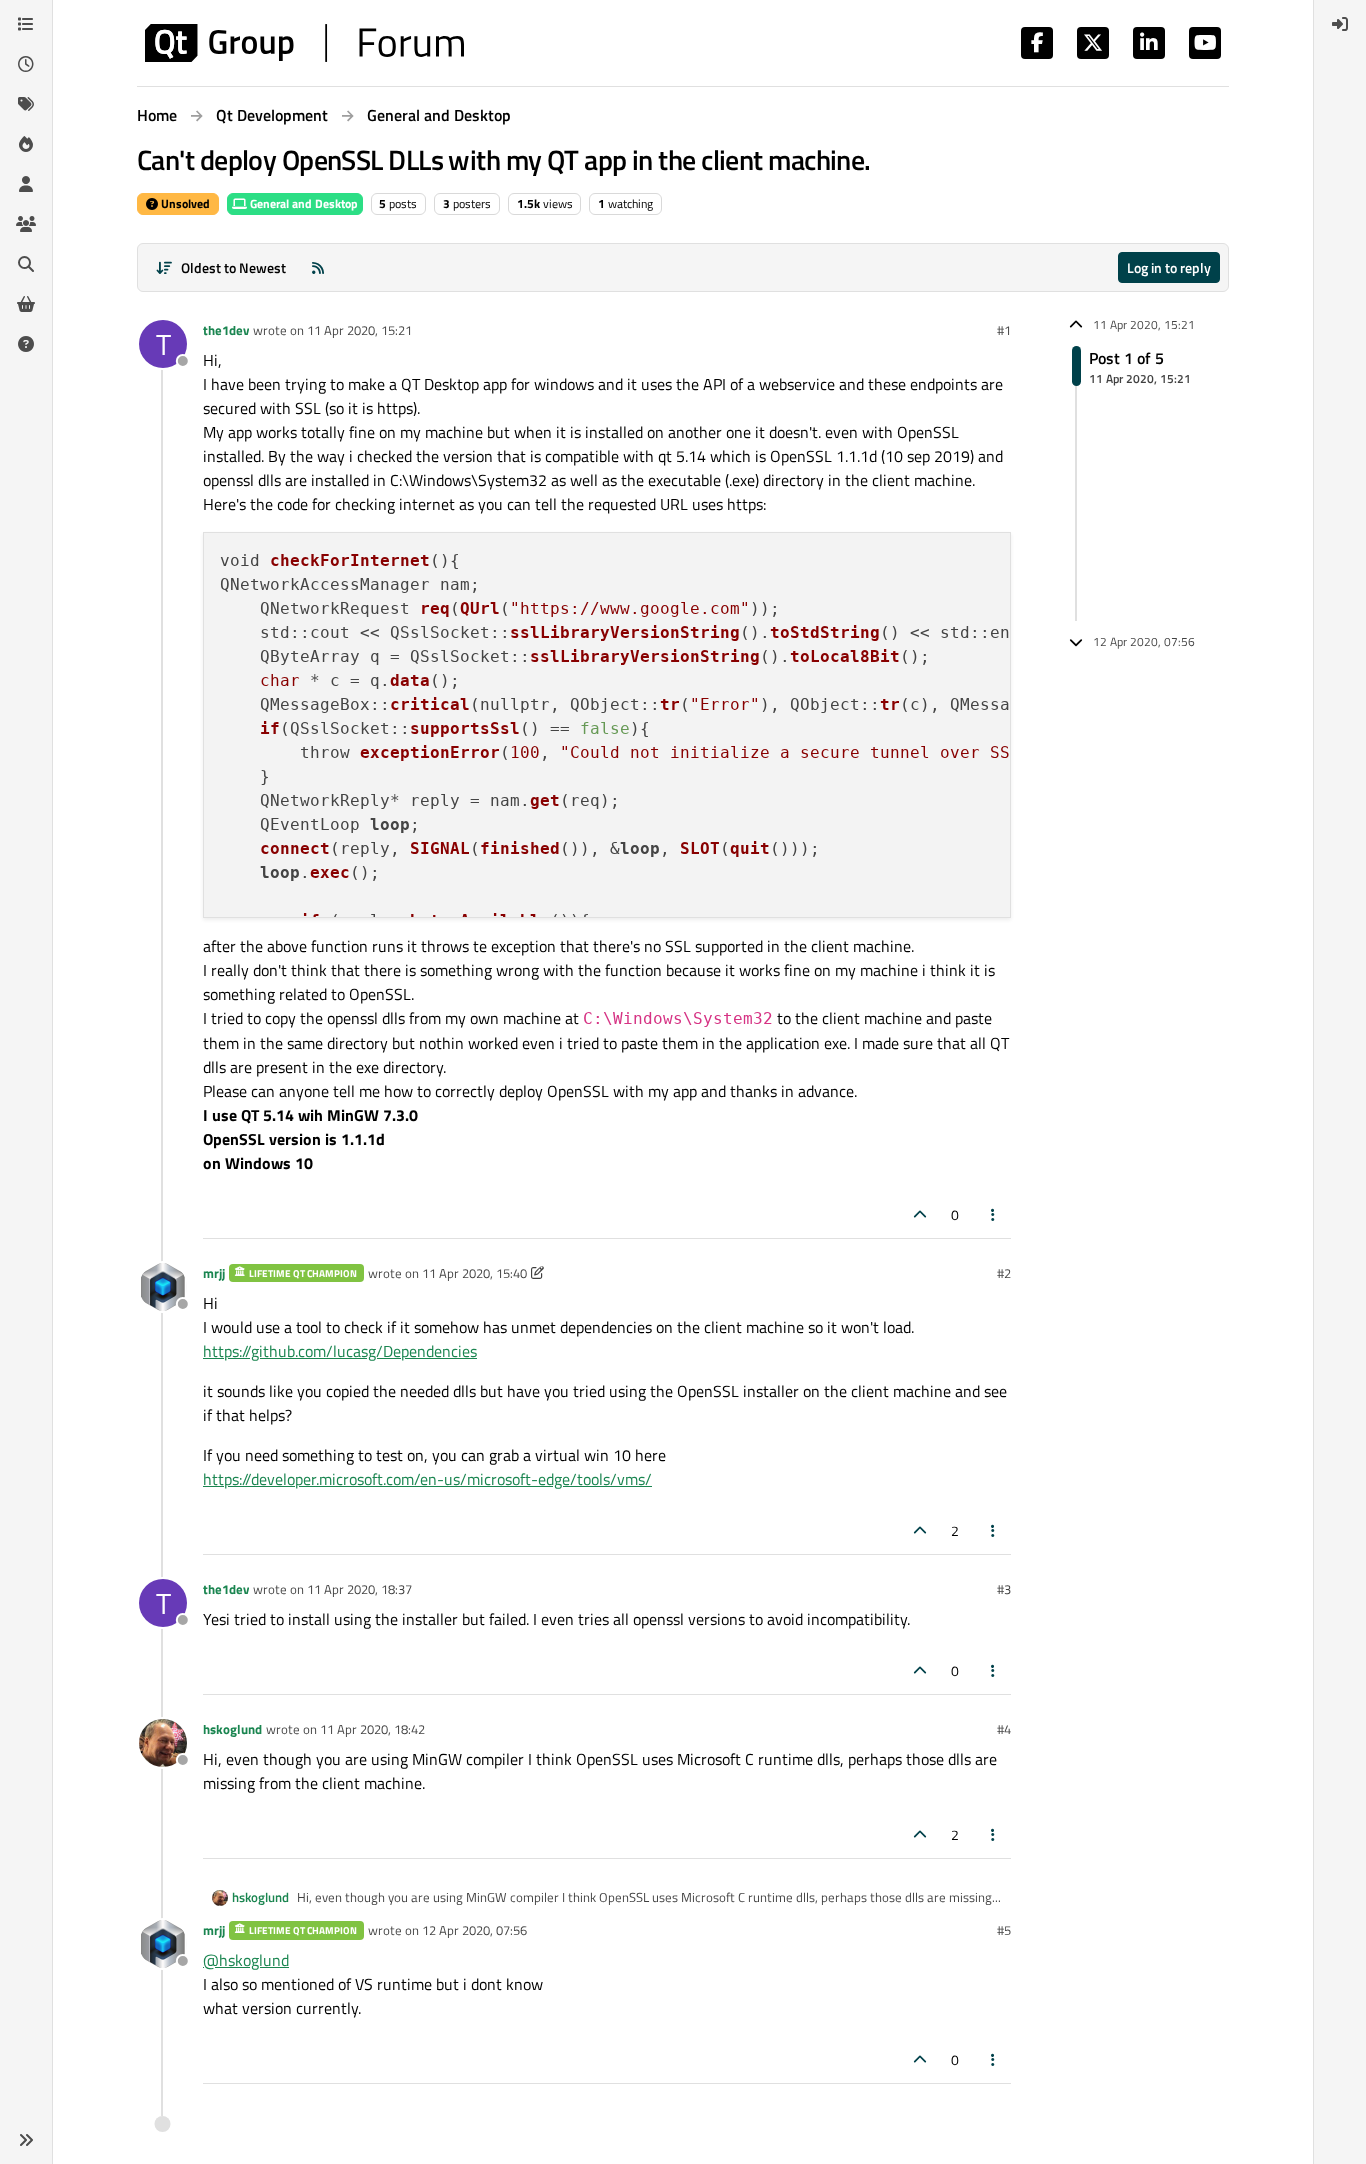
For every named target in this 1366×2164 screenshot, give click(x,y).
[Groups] (26, 224)
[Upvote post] (920, 1214)
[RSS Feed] (318, 267)
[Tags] (26, 104)
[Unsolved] (26, 344)
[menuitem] (1340, 24)
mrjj (214, 1273)
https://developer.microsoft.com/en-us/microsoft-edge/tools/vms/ (427, 1479)
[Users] (26, 184)
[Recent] (26, 64)
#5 (1004, 1930)
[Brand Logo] (304, 43)
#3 (1004, 1589)
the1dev (226, 330)
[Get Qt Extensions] (26, 304)
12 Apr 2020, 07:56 (474, 1930)
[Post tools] (994, 1214)
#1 (1004, 330)
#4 (1004, 1729)
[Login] (1340, 24)
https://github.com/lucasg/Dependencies (340, 1351)
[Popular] (26, 144)
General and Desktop (302, 203)
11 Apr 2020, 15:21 (359, 330)
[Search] (26, 264)
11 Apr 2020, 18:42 (372, 1729)
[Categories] (26, 24)
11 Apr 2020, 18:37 (359, 1589)
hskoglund (232, 1729)
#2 (1004, 1273)
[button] (26, 2140)
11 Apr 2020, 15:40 (474, 1273)
